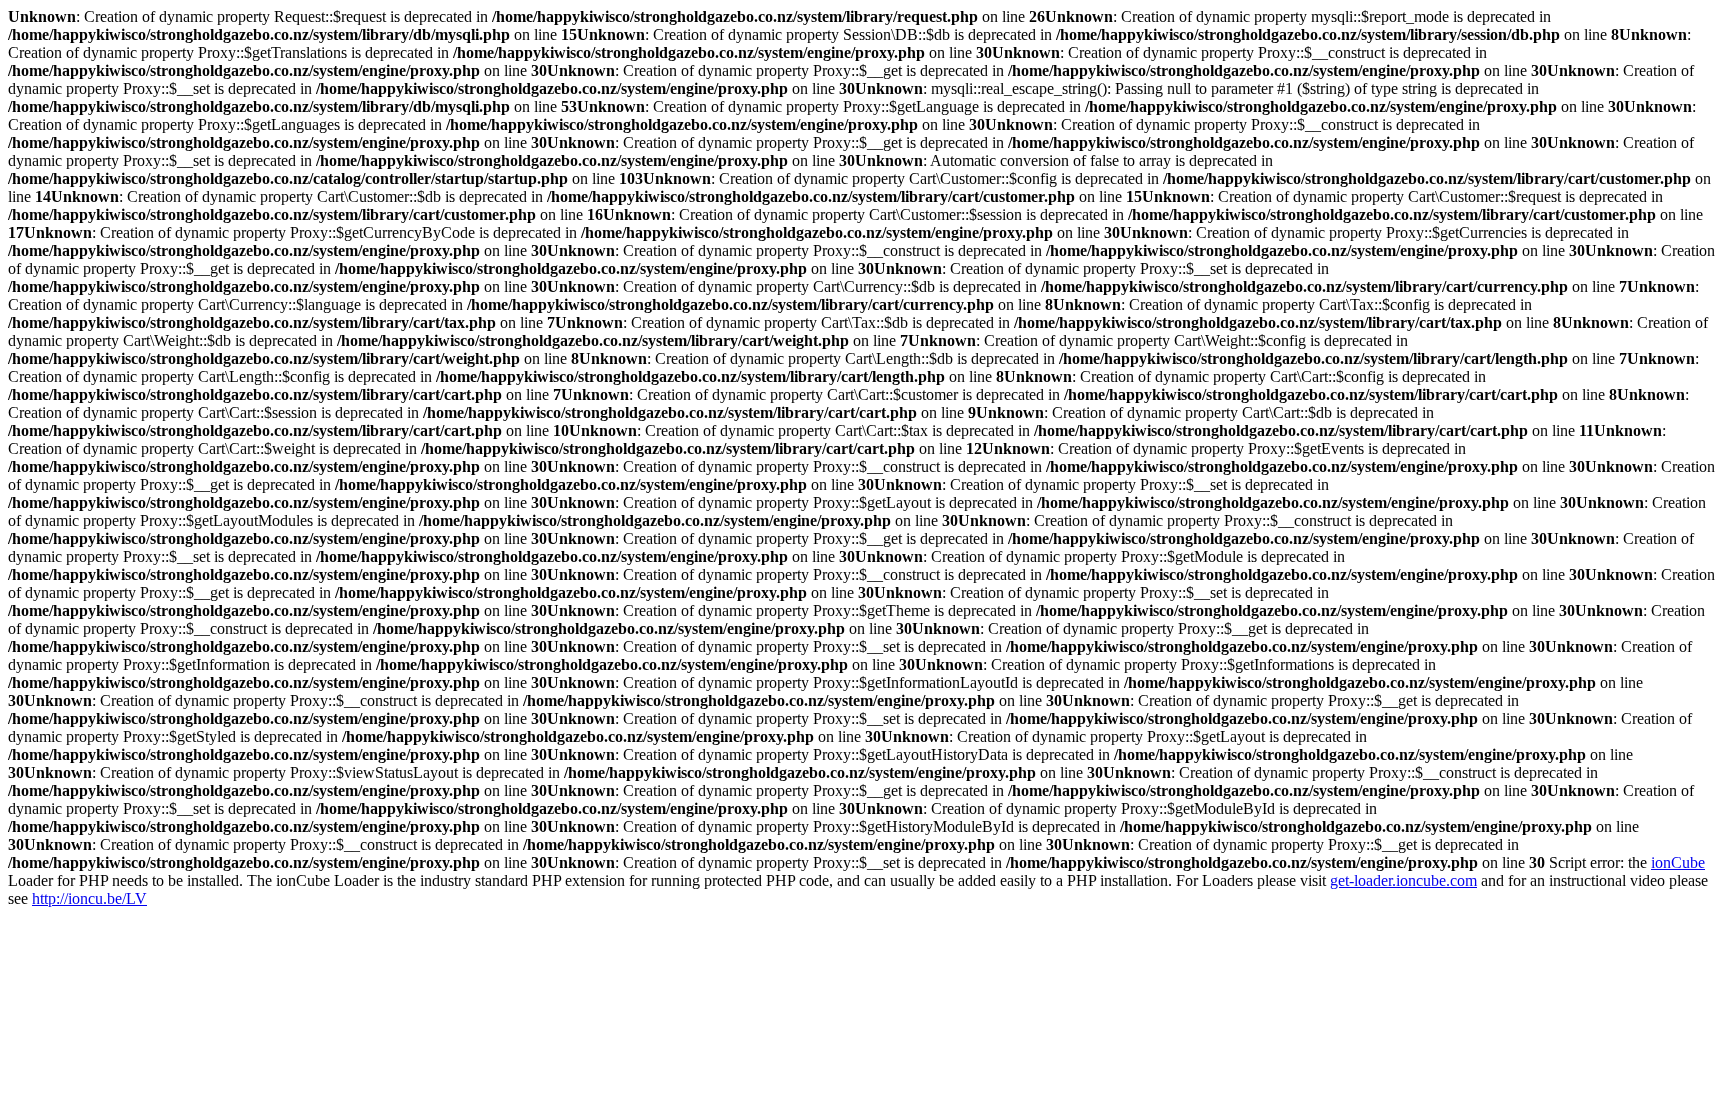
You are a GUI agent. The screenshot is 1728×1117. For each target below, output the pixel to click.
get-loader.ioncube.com (1403, 880)
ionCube (1678, 862)
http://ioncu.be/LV (89, 898)
